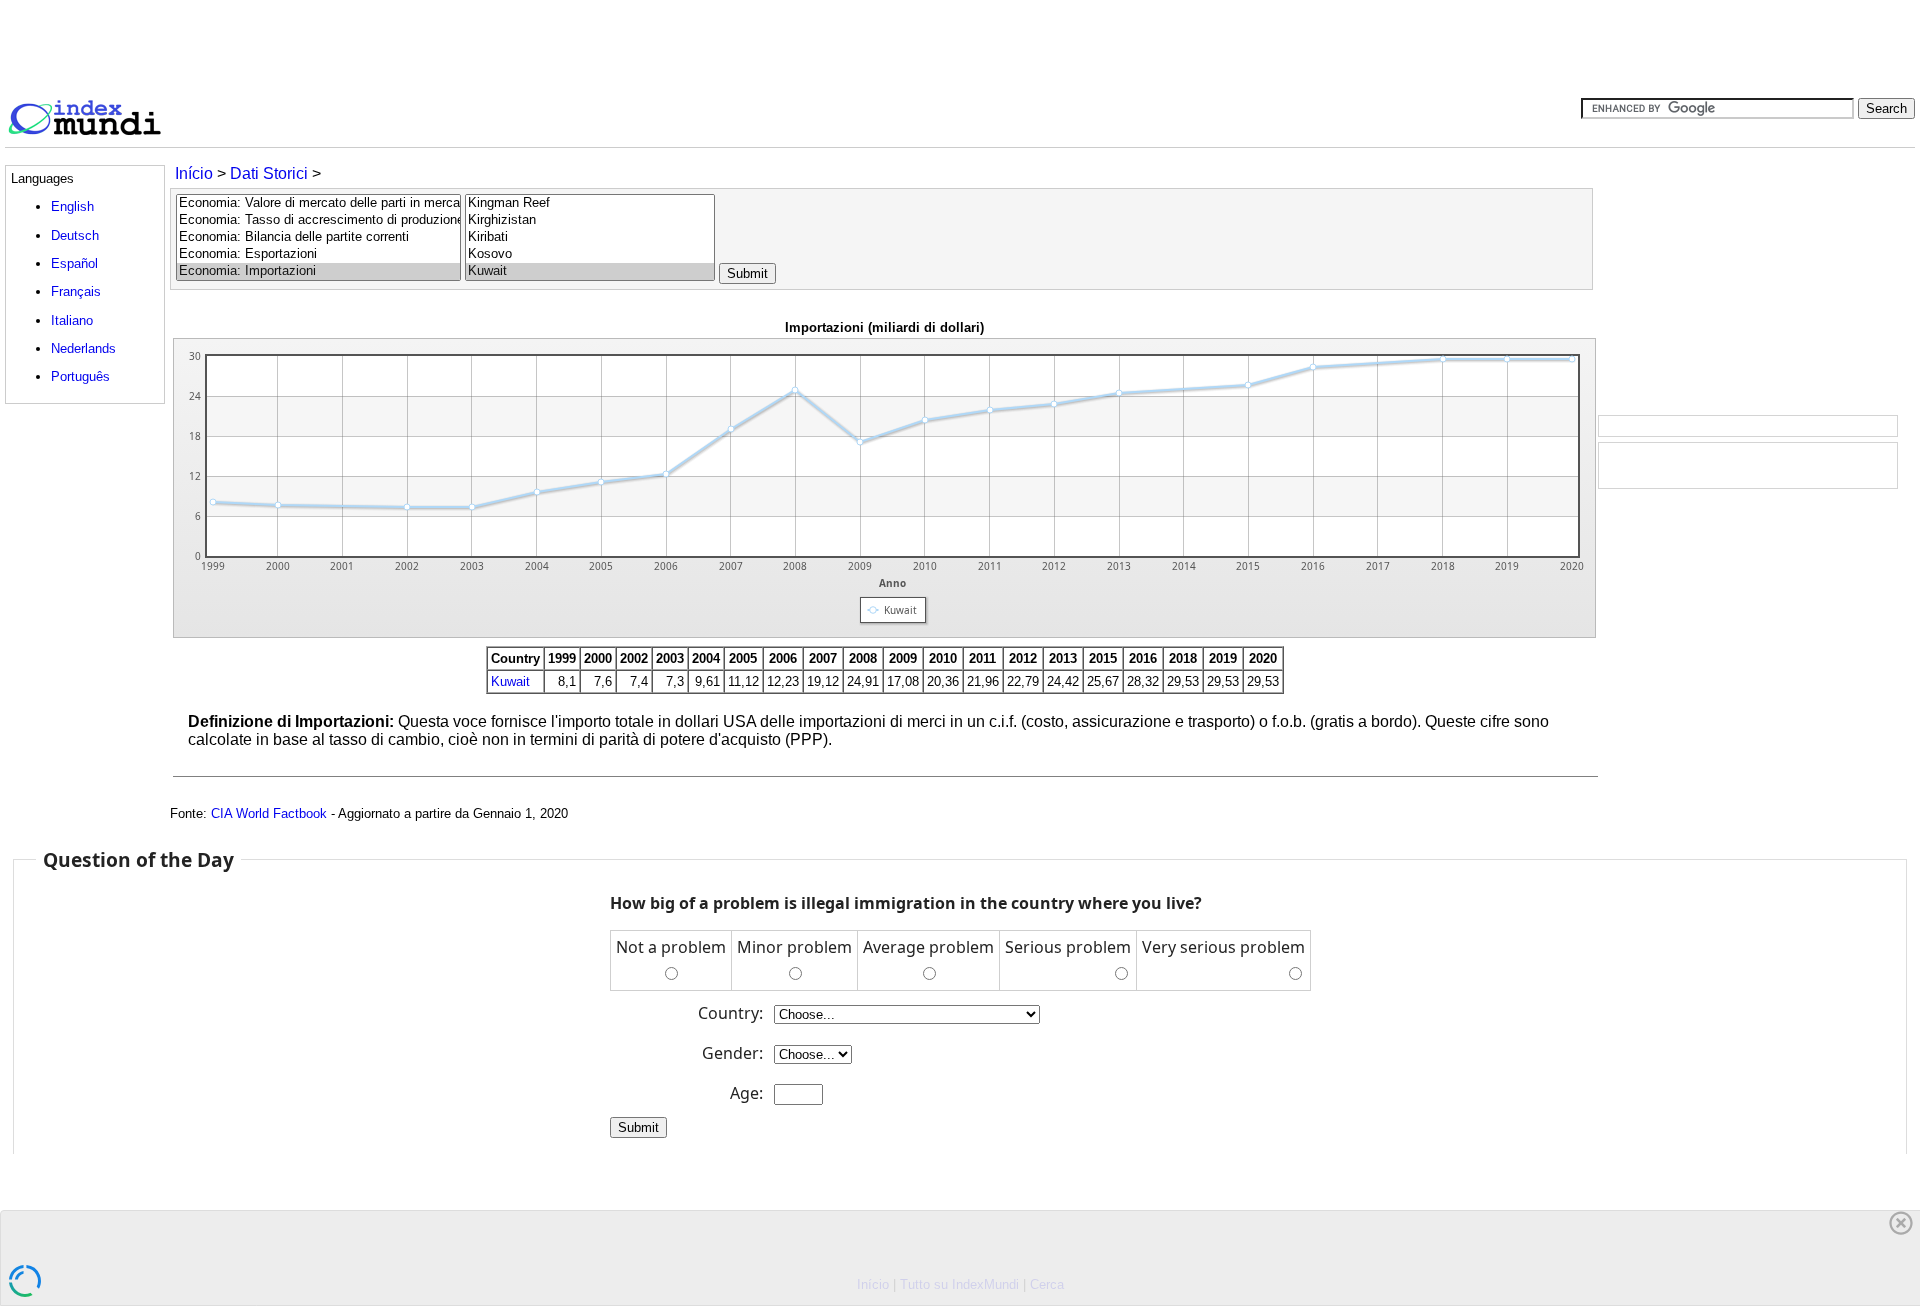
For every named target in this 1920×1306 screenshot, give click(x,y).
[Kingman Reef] (590, 203)
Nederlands (83, 348)
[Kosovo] (590, 254)
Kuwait (510, 681)
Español (74, 263)
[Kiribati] (590, 237)
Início (194, 173)
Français (76, 291)
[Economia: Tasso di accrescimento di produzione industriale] (318, 220)
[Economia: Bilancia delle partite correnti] (318, 237)
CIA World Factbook (269, 813)
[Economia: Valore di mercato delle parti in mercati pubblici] (318, 203)
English (72, 206)
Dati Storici (269, 173)
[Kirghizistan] (590, 220)
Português (80, 376)
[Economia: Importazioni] (318, 271)
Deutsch (75, 235)
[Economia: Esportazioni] (318, 254)
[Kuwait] (590, 271)
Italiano (72, 320)
